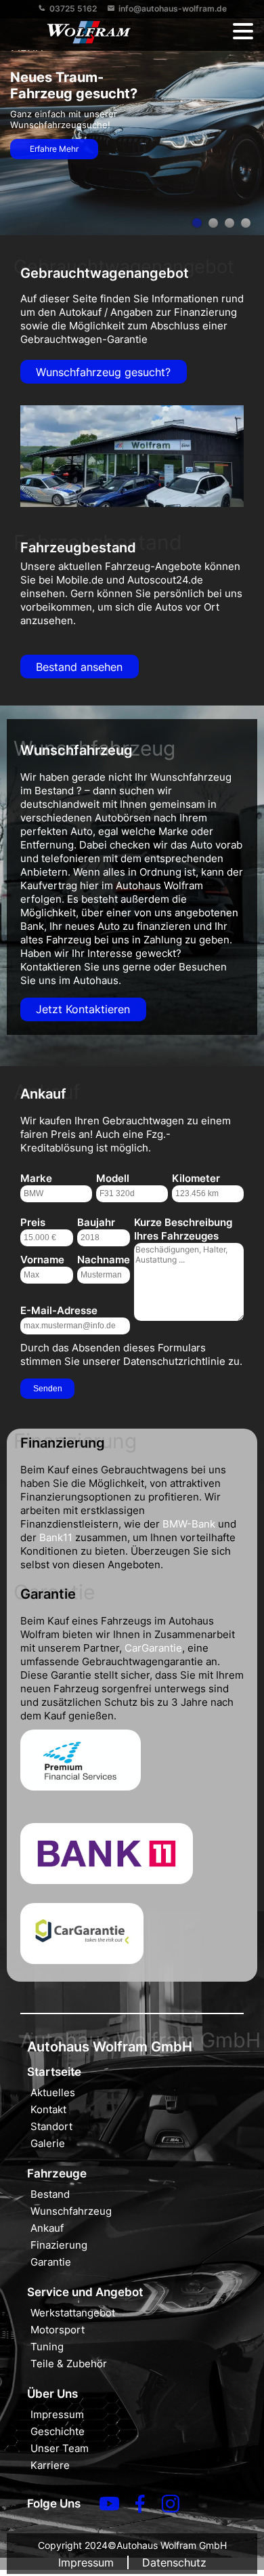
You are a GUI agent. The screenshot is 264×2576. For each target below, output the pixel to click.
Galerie (48, 2143)
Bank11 (56, 1537)
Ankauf (47, 2228)
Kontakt (48, 2109)
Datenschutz (174, 2562)
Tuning (47, 2347)
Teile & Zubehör (69, 2364)
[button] (243, 32)
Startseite (54, 2072)
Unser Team (60, 2448)
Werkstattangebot (73, 2313)
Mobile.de (80, 580)
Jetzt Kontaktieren (83, 1009)
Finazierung (59, 2245)
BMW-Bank (189, 1524)
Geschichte (58, 2431)
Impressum (57, 2414)
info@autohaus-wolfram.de (173, 8)
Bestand (50, 2194)
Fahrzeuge (57, 2173)
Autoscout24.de (165, 580)
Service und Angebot (85, 2292)
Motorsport (58, 2330)
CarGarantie (153, 1648)
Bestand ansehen (79, 667)
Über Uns (52, 2394)
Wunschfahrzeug (71, 2211)
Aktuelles (53, 2092)
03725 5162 (73, 8)
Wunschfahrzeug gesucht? (103, 372)
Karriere (50, 2465)
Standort (51, 2126)
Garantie (51, 2262)
